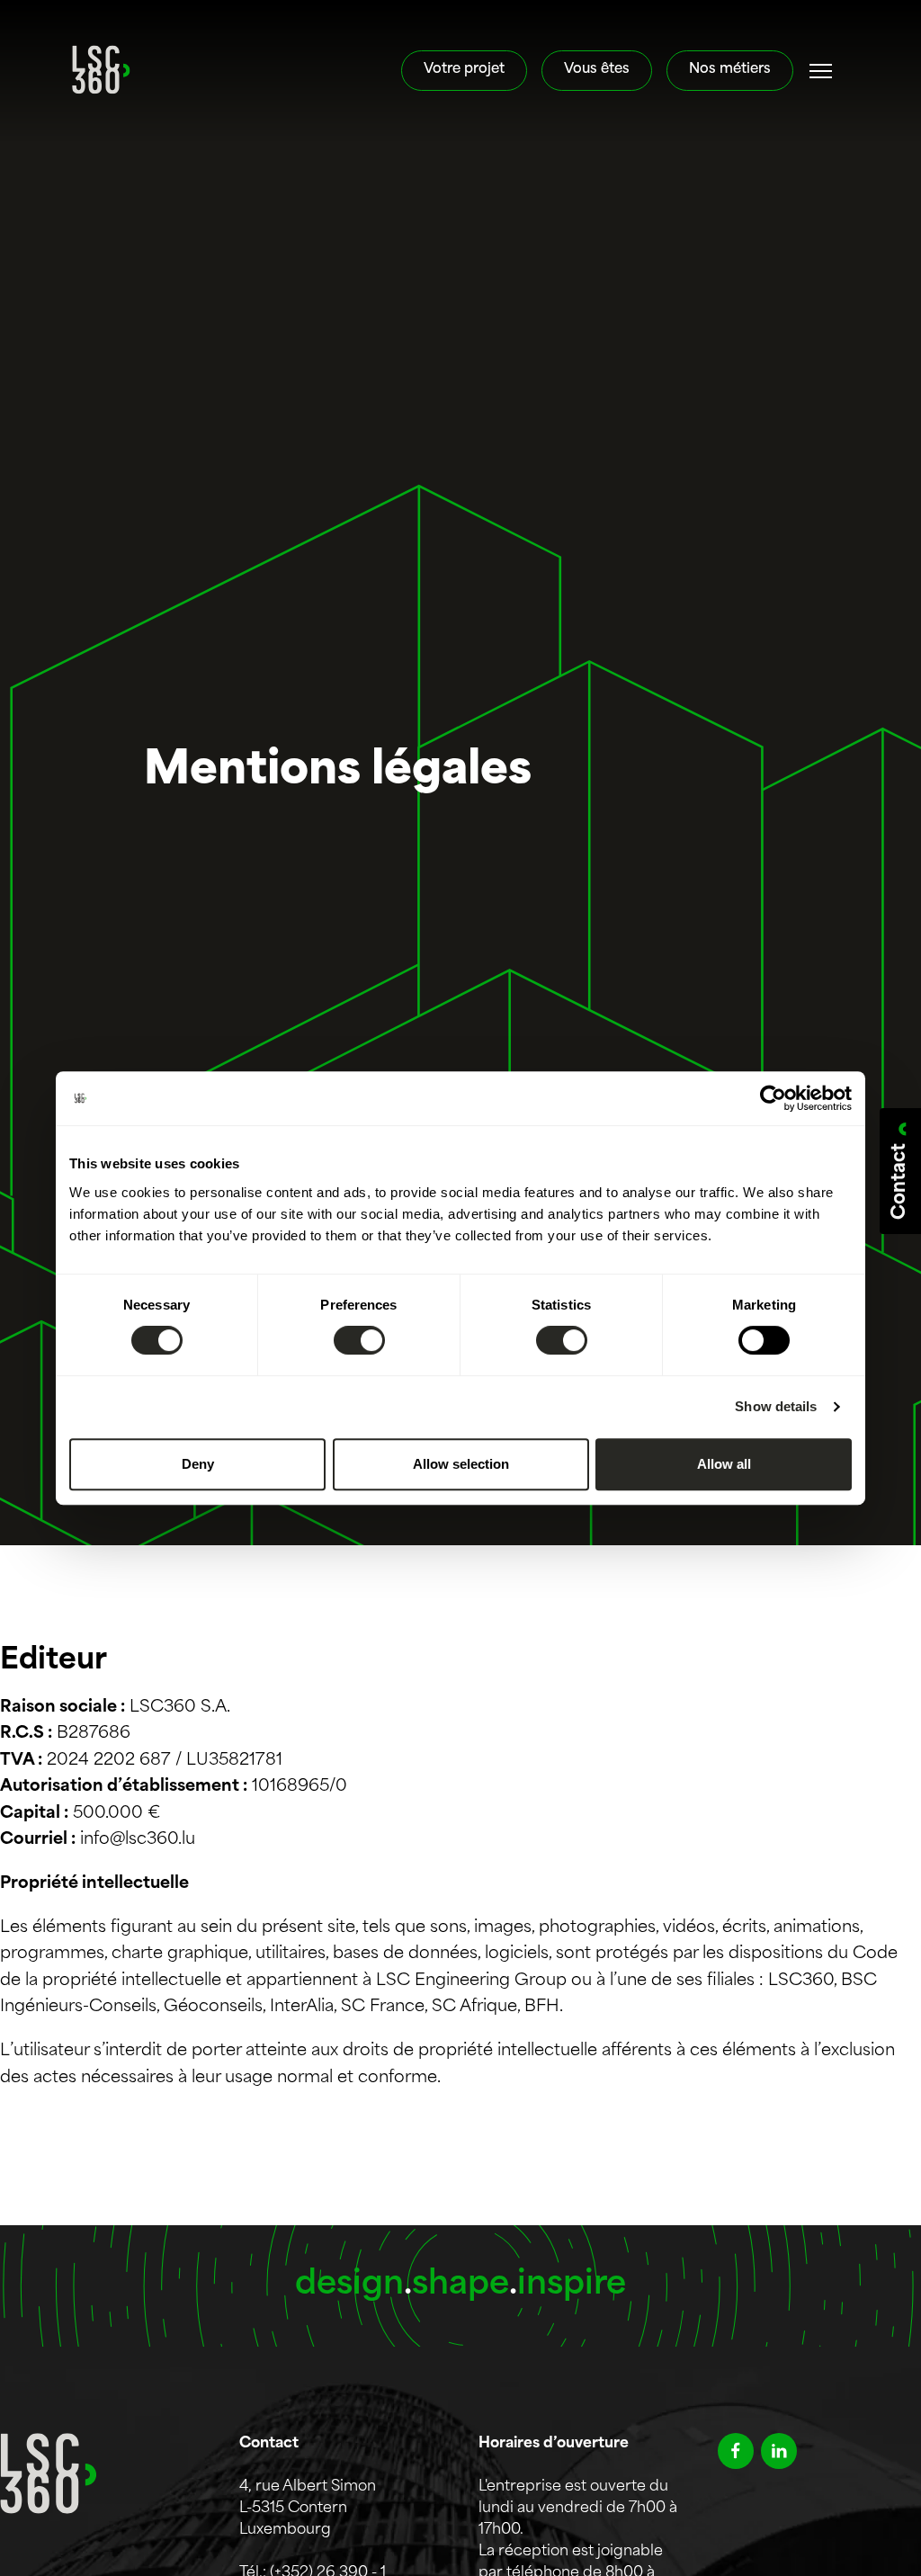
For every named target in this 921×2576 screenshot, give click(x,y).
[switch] (359, 1340)
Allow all (724, 1464)
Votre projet (464, 70)
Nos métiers (730, 70)
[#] (821, 71)
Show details (776, 1406)
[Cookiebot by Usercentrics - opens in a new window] (773, 1098)
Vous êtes (597, 70)
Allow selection (461, 1464)
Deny (198, 1464)
